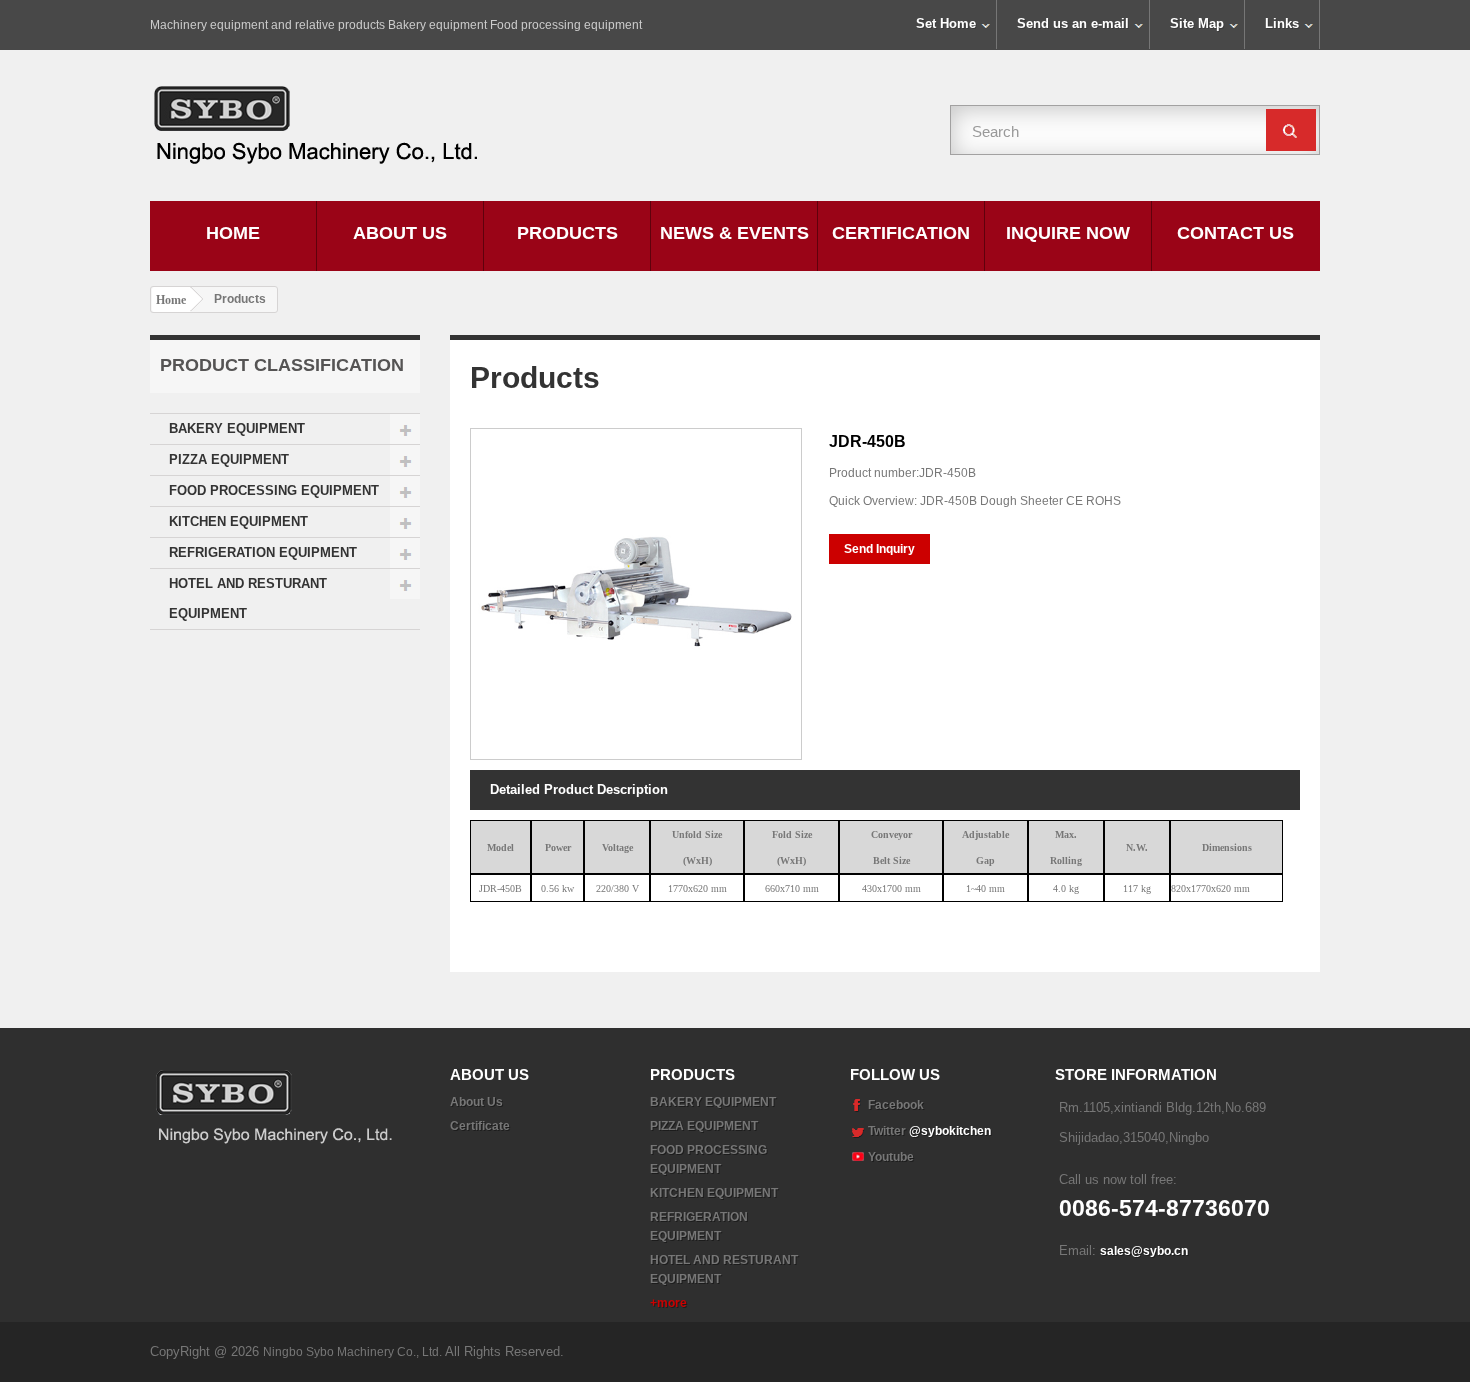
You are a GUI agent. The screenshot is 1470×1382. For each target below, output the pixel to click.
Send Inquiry (879, 549)
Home (233, 233)
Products (567, 233)
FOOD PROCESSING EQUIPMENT (274, 490)
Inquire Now (1068, 233)
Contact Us (1235, 233)
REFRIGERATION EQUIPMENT (263, 552)
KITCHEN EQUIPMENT (238, 521)
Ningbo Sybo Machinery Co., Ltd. (354, 1352)
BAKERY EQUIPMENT (237, 428)
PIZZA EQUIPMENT (229, 459)
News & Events (734, 233)
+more (668, 1303)
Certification (901, 233)
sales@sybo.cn (1144, 1251)
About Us (400, 233)
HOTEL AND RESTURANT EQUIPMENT (248, 598)
